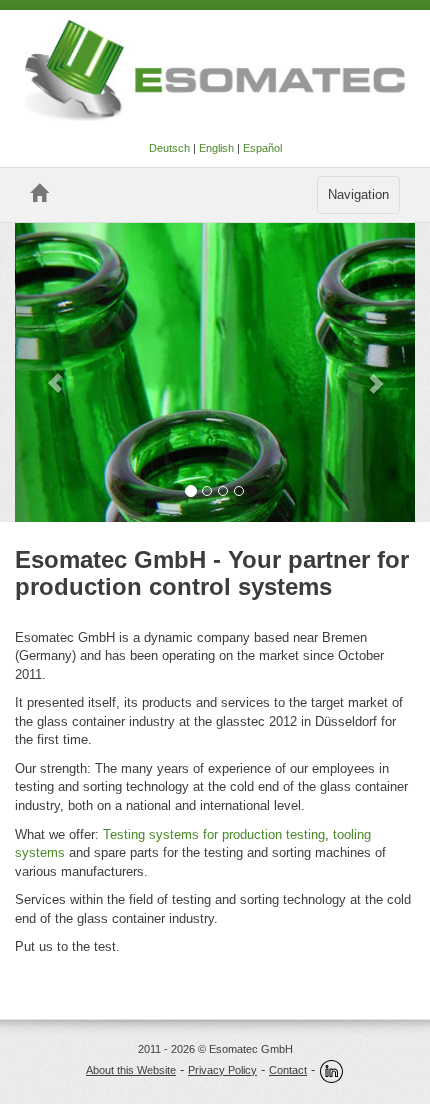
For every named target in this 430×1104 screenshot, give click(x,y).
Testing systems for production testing (214, 834)
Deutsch (169, 148)
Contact (288, 1070)
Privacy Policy (222, 1070)
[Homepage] (39, 193)
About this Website (131, 1070)
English (216, 148)
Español (262, 148)
